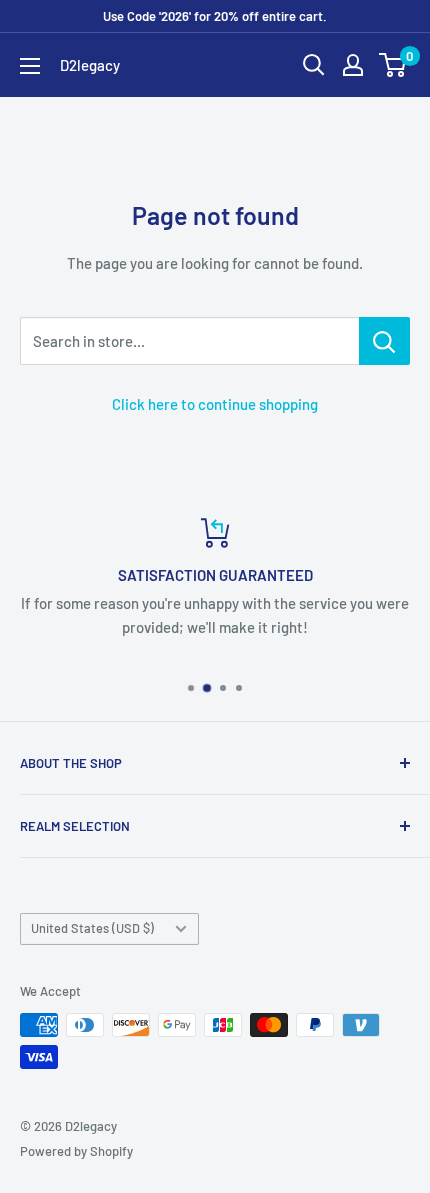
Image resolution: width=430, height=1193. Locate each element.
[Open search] (314, 65)
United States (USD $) (92, 928)
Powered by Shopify (76, 1151)
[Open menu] (30, 66)
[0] (393, 65)
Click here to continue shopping (215, 404)
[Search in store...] (384, 341)
